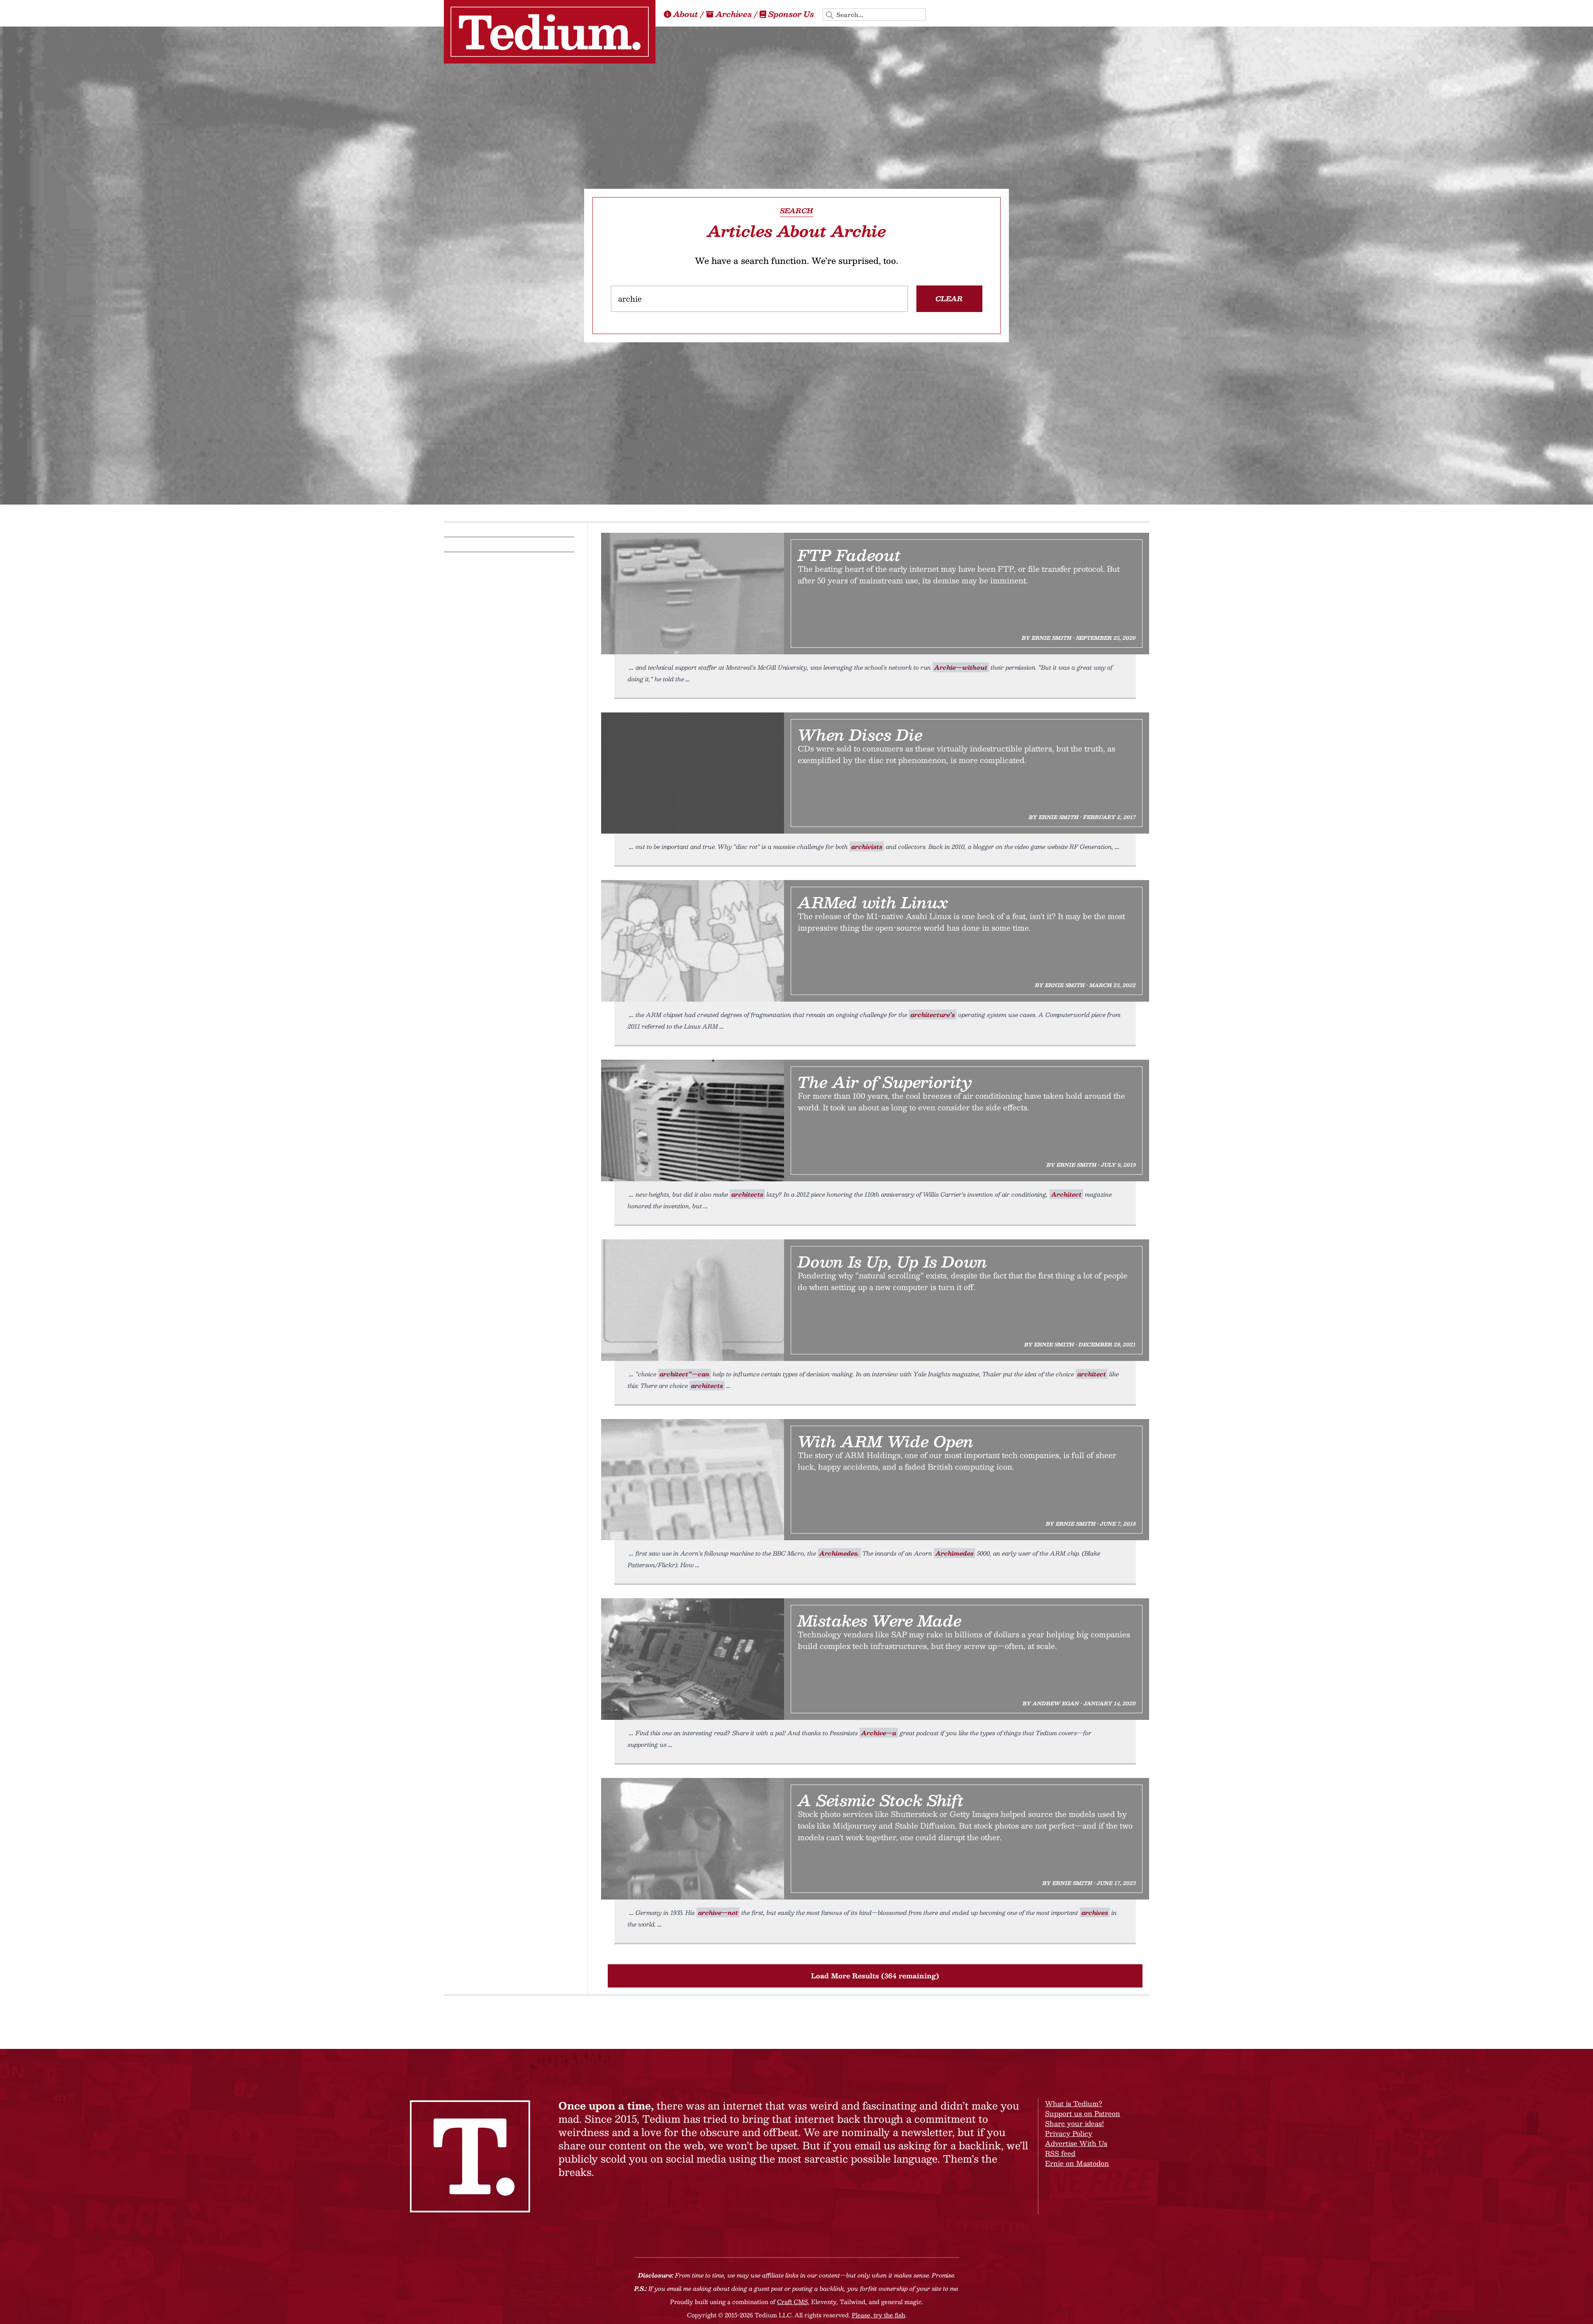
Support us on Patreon (1083, 2113)
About (686, 14)
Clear (949, 299)
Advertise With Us (1076, 2143)
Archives (734, 14)
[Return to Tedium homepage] (550, 32)
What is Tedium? (1074, 2103)
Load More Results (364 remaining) (875, 1976)
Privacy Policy (1069, 2133)
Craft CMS (792, 2302)
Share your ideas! (1074, 2123)
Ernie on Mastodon (1077, 2163)
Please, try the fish (878, 2315)
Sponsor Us (791, 14)
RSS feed (1060, 2153)
